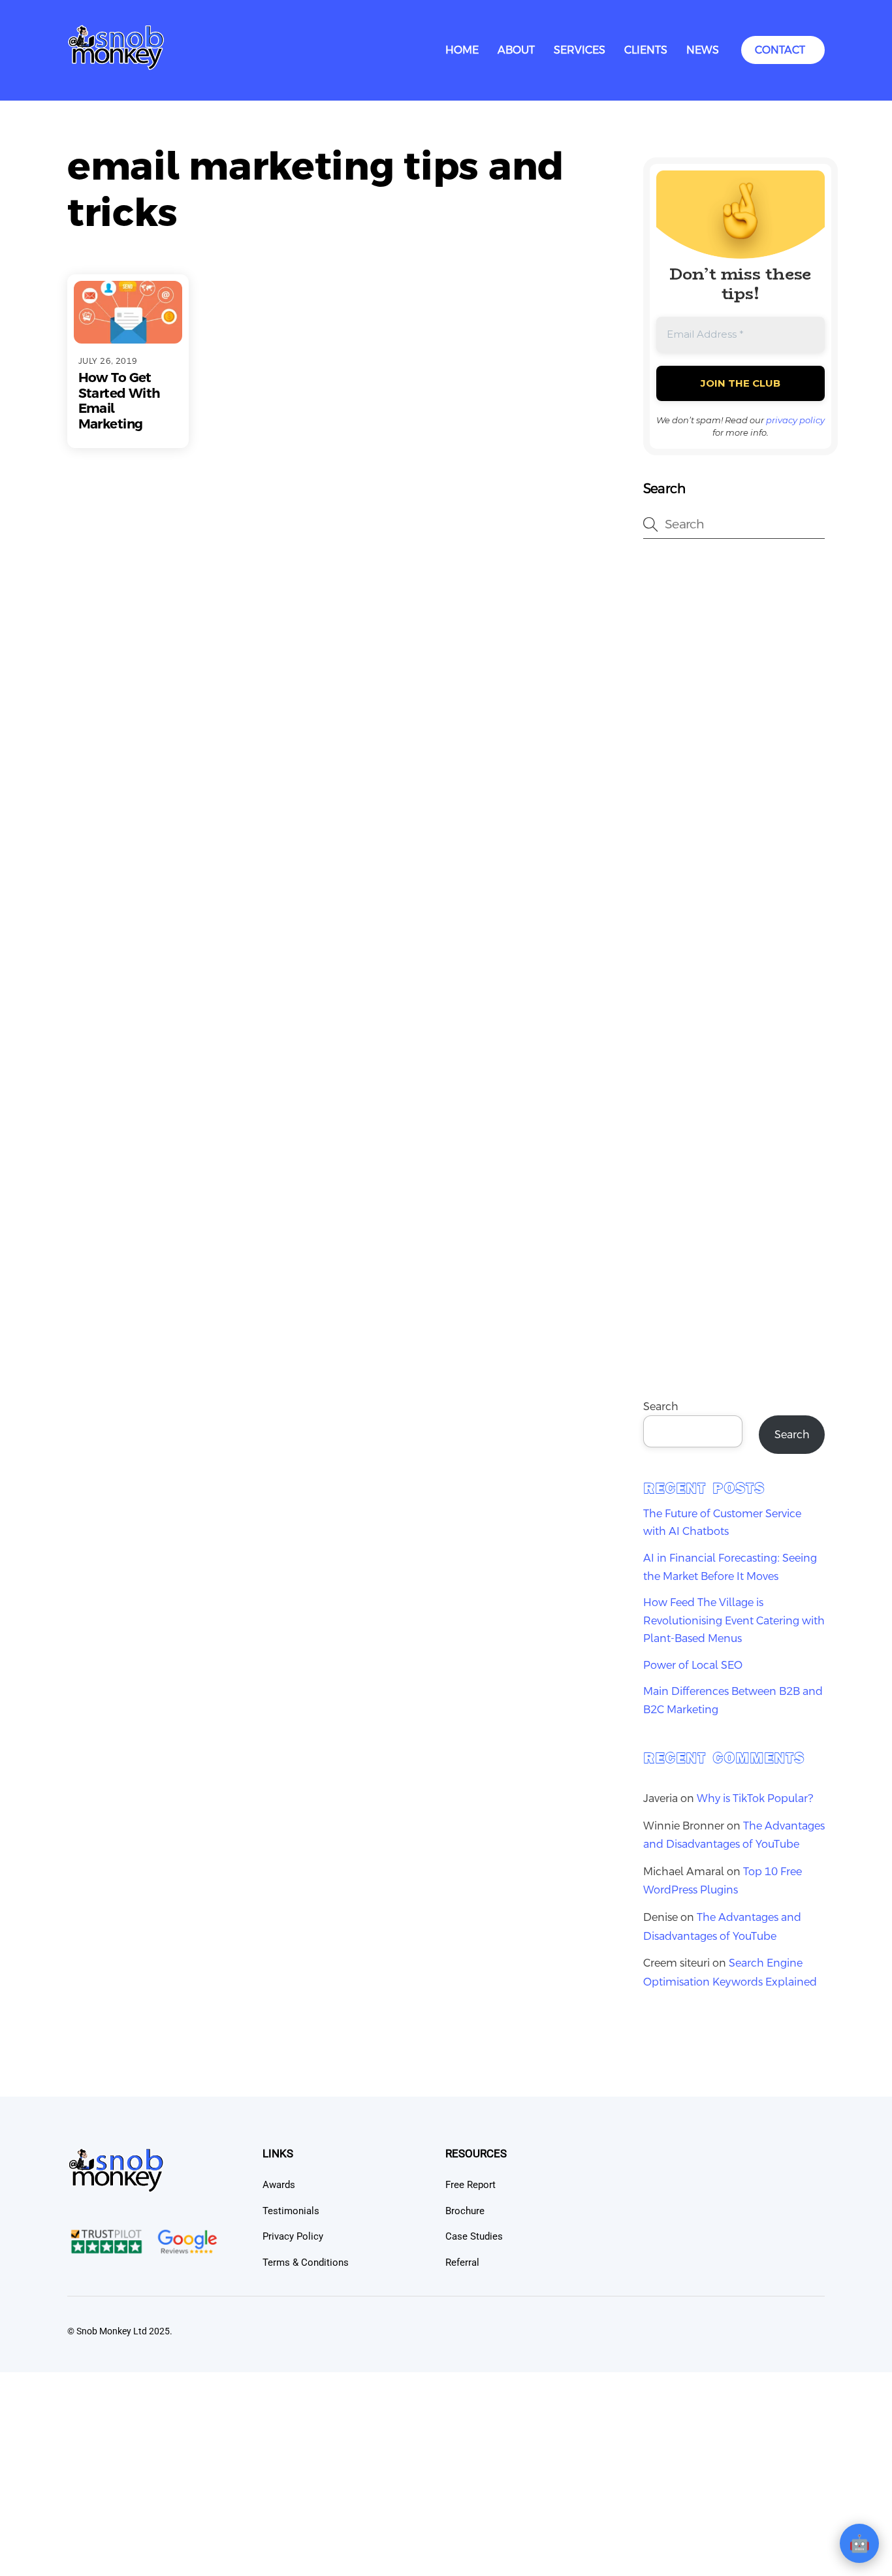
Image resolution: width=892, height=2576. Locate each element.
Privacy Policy (293, 2236)
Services (580, 50)
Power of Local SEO (693, 1665)
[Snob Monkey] (116, 66)
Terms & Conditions (306, 2262)
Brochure (465, 2211)
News (703, 50)
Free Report (470, 2185)
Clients (646, 50)
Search (661, 1407)
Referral (462, 2262)
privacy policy (795, 420)
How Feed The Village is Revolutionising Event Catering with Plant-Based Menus (734, 1620)
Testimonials (291, 2211)
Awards (279, 2185)
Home (462, 50)
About (516, 50)
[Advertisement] (734, 760)
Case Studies (474, 2236)
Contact (780, 50)
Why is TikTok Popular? (755, 1798)
